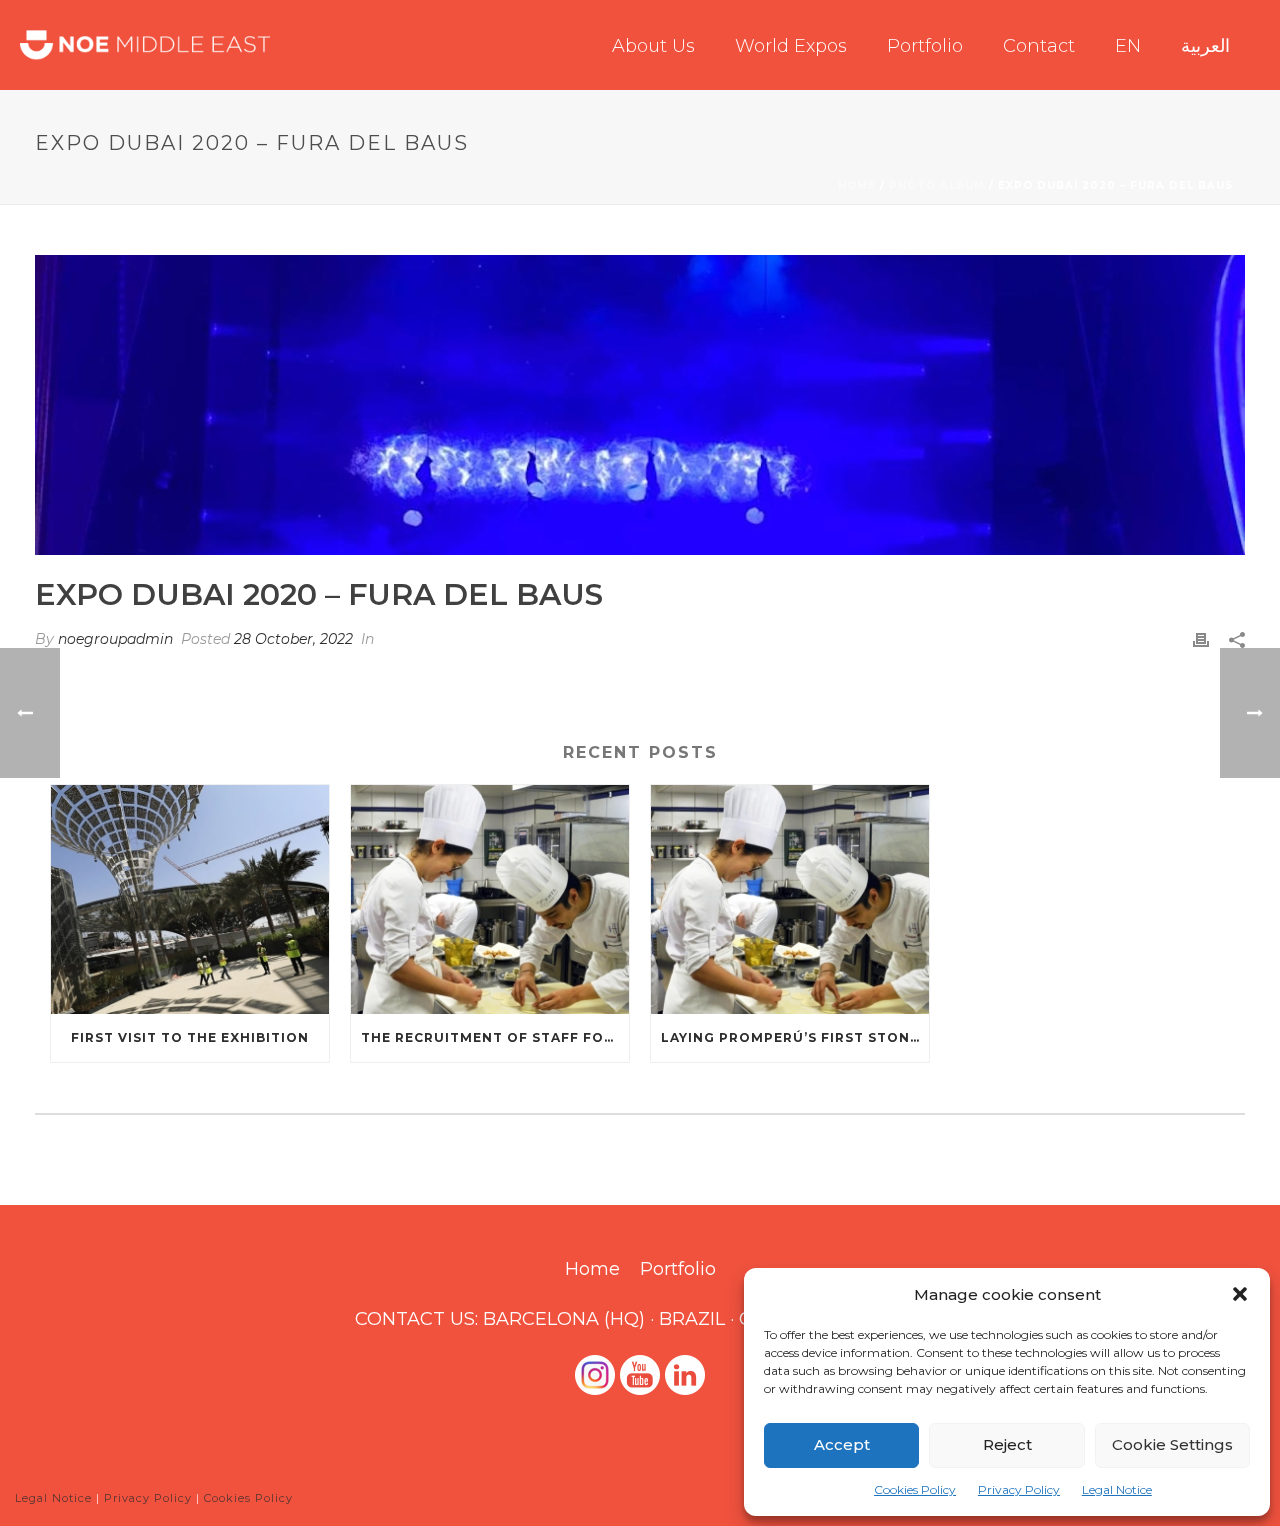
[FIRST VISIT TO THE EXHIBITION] (190, 899)
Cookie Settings (1172, 1444)
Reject (1007, 1444)
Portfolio (925, 46)
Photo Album (937, 185)
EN (1128, 46)
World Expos (791, 46)
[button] (1240, 1294)
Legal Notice (1117, 1489)
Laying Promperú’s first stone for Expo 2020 (795, 1037)
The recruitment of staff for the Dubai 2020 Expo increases (495, 1037)
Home (857, 185)
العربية (1205, 46)
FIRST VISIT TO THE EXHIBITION (190, 1037)
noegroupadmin (115, 639)
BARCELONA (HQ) (564, 1319)
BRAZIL (692, 1319)
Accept (842, 1444)
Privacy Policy (1019, 1489)
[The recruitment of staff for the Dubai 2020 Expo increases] (490, 899)
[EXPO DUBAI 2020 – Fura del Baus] (640, 405)
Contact (1039, 46)
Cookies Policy (915, 1489)
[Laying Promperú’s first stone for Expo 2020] (790, 899)
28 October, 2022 (293, 639)
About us (653, 46)
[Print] (1201, 639)
